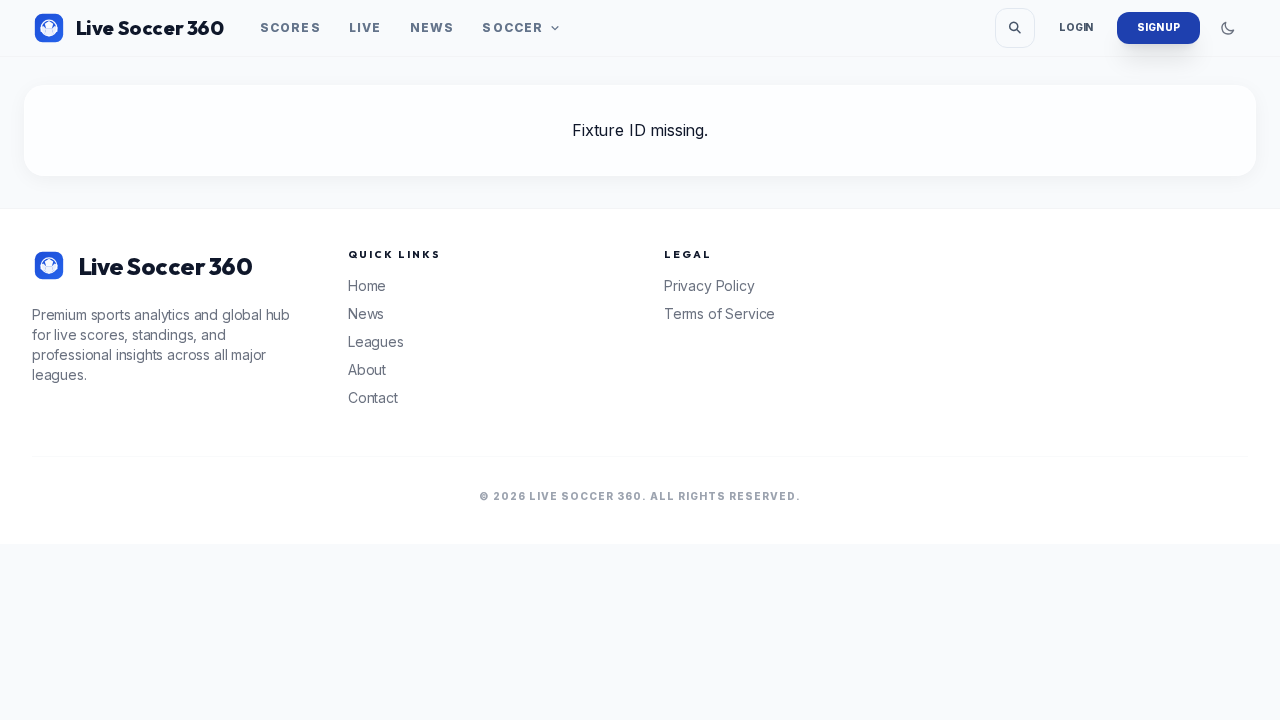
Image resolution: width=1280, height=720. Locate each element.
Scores (290, 27)
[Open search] (1015, 28)
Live (365, 27)
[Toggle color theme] (1228, 28)
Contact (373, 397)
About (367, 369)
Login (1076, 27)
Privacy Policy (709, 285)
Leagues (376, 341)
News (432, 27)
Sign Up (1158, 27)
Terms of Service (719, 313)
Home (367, 285)
